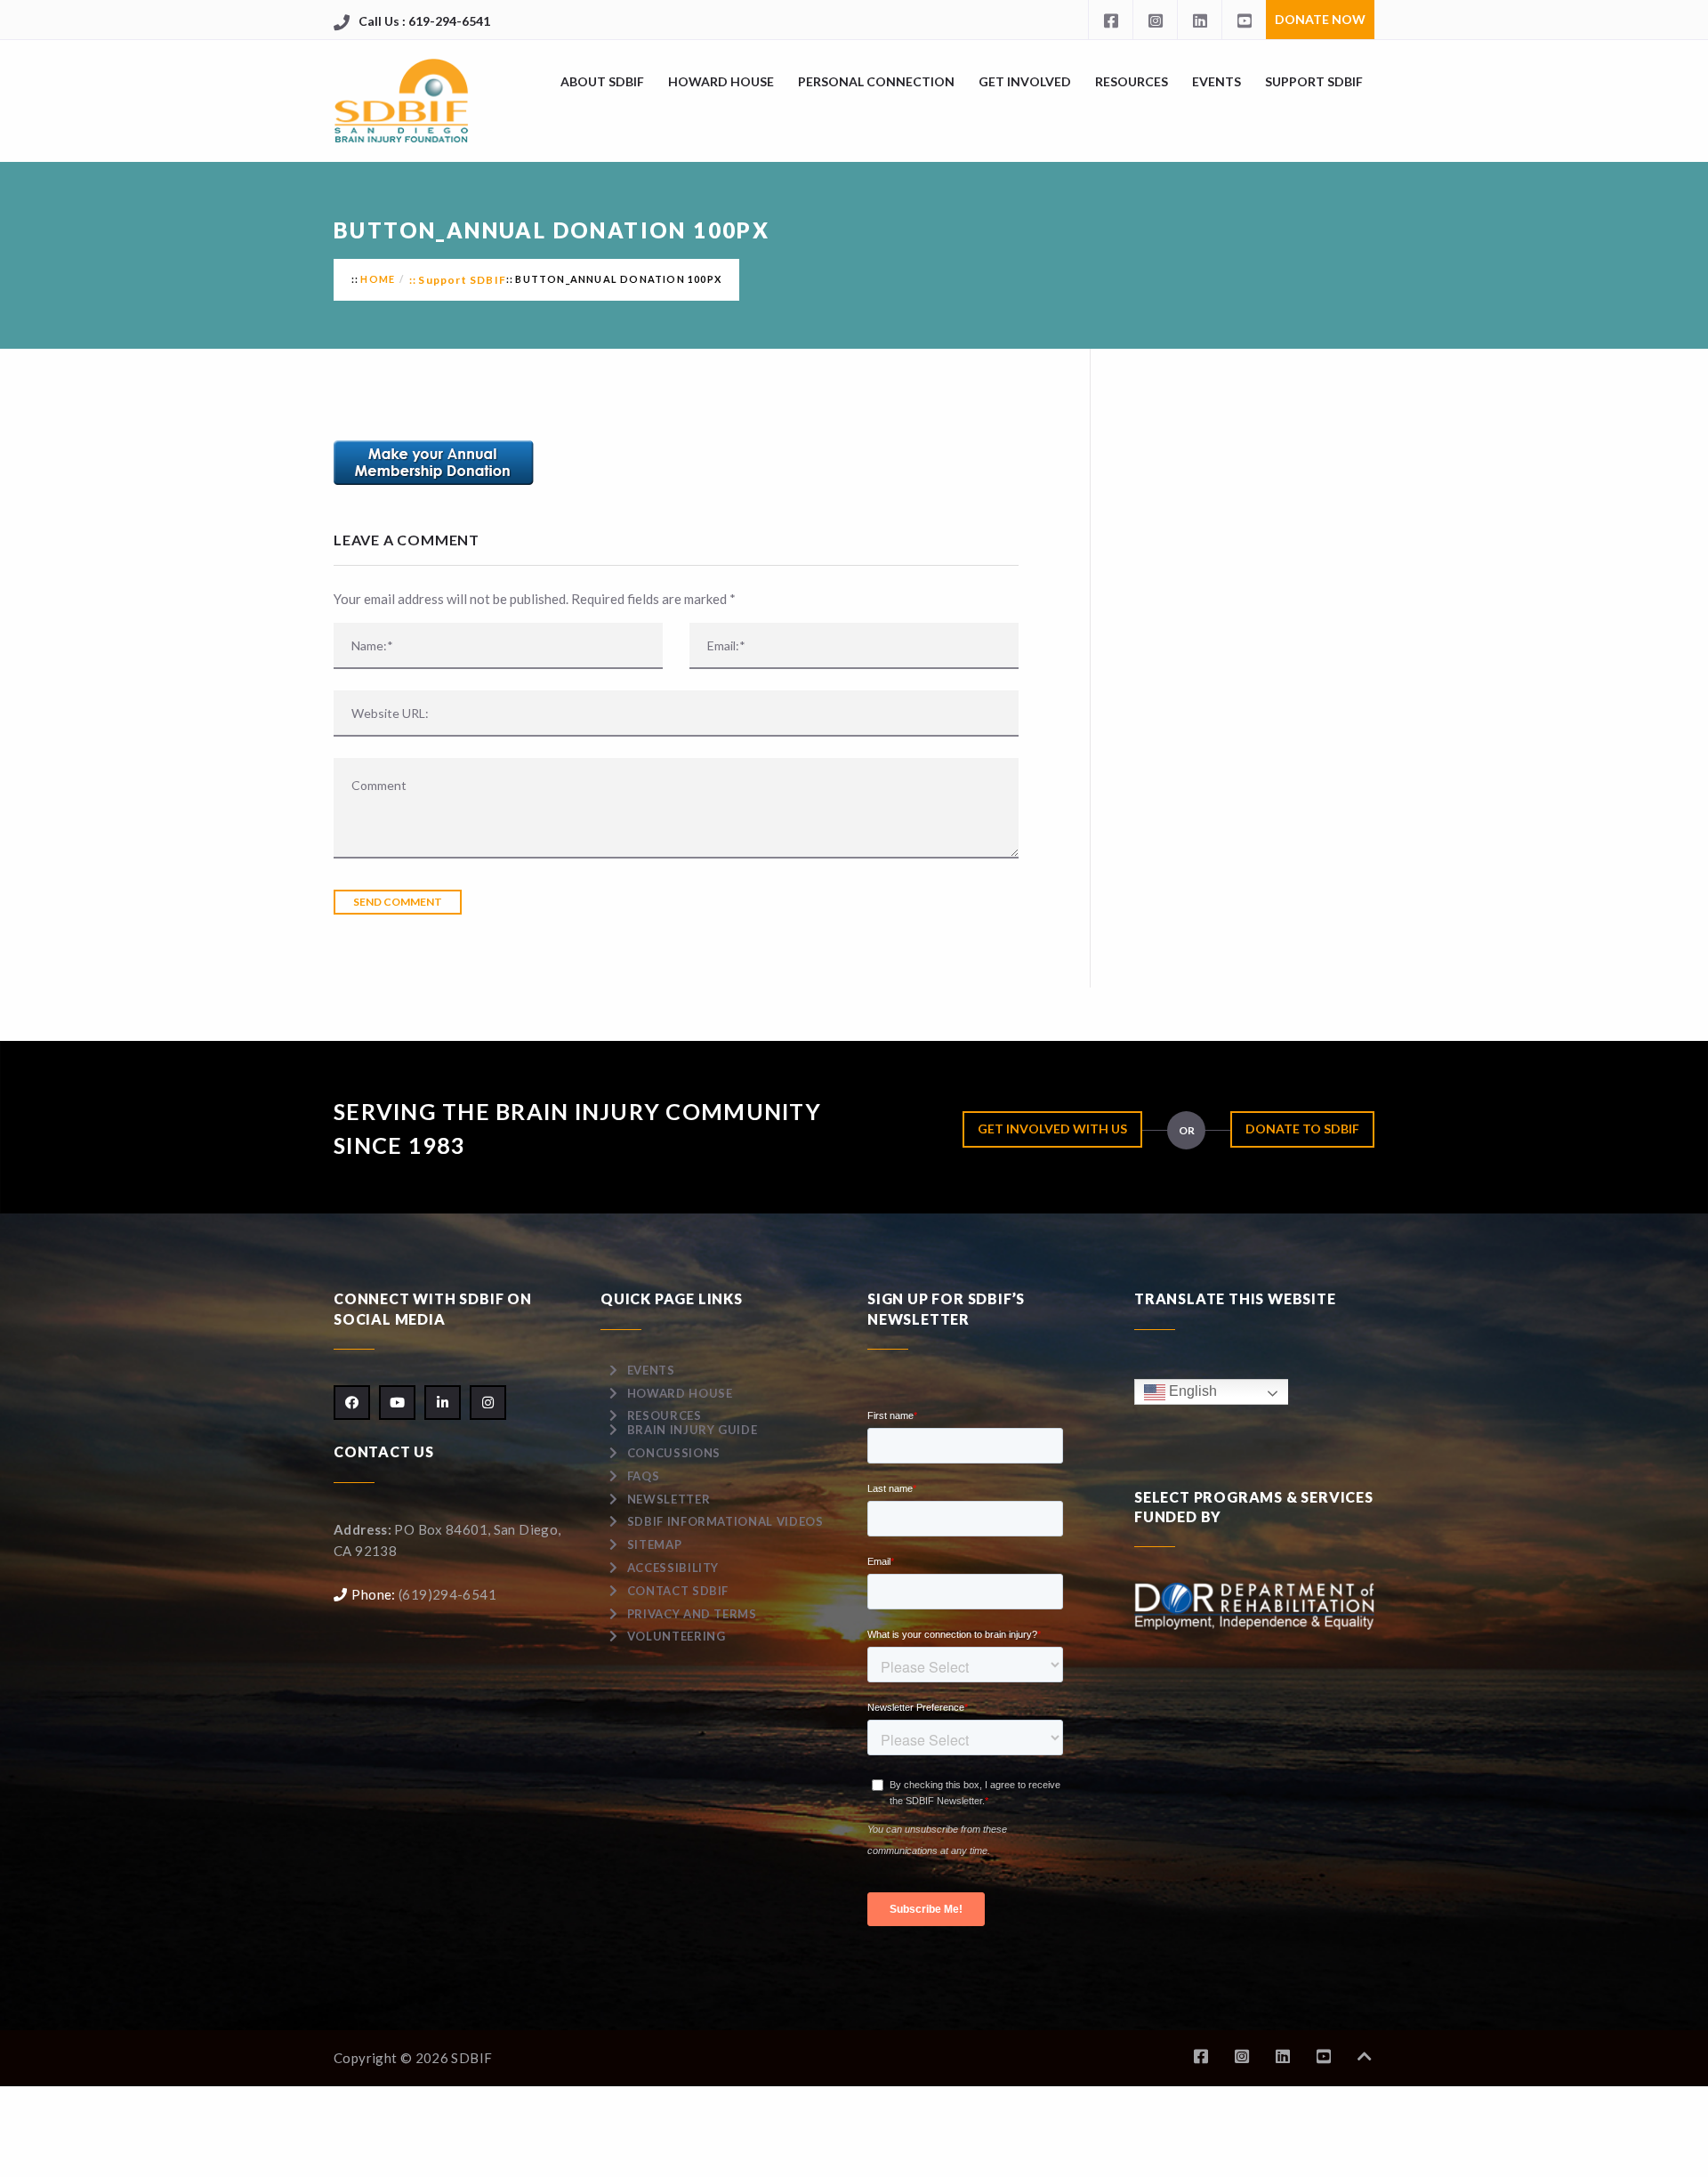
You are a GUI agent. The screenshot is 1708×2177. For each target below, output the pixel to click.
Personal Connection (876, 81)
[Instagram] (1155, 20)
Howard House (721, 81)
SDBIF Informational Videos (725, 1521)
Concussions (674, 1453)
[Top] (1365, 2056)
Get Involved (1025, 81)
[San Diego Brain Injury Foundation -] (403, 101)
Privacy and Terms (692, 1614)
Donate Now (1320, 19)
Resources (1132, 81)
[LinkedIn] (1199, 20)
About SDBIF (602, 81)
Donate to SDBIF (1302, 1129)
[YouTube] (1244, 20)
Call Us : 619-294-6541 (424, 21)
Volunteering (677, 1636)
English (1191, 1391)
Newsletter (669, 1499)
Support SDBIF (1314, 81)
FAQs (644, 1476)
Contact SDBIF (678, 1591)
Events (1217, 81)
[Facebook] (1110, 20)
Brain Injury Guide (693, 1430)
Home (378, 279)
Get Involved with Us (1052, 1129)
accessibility (673, 1568)
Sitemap (655, 1544)
